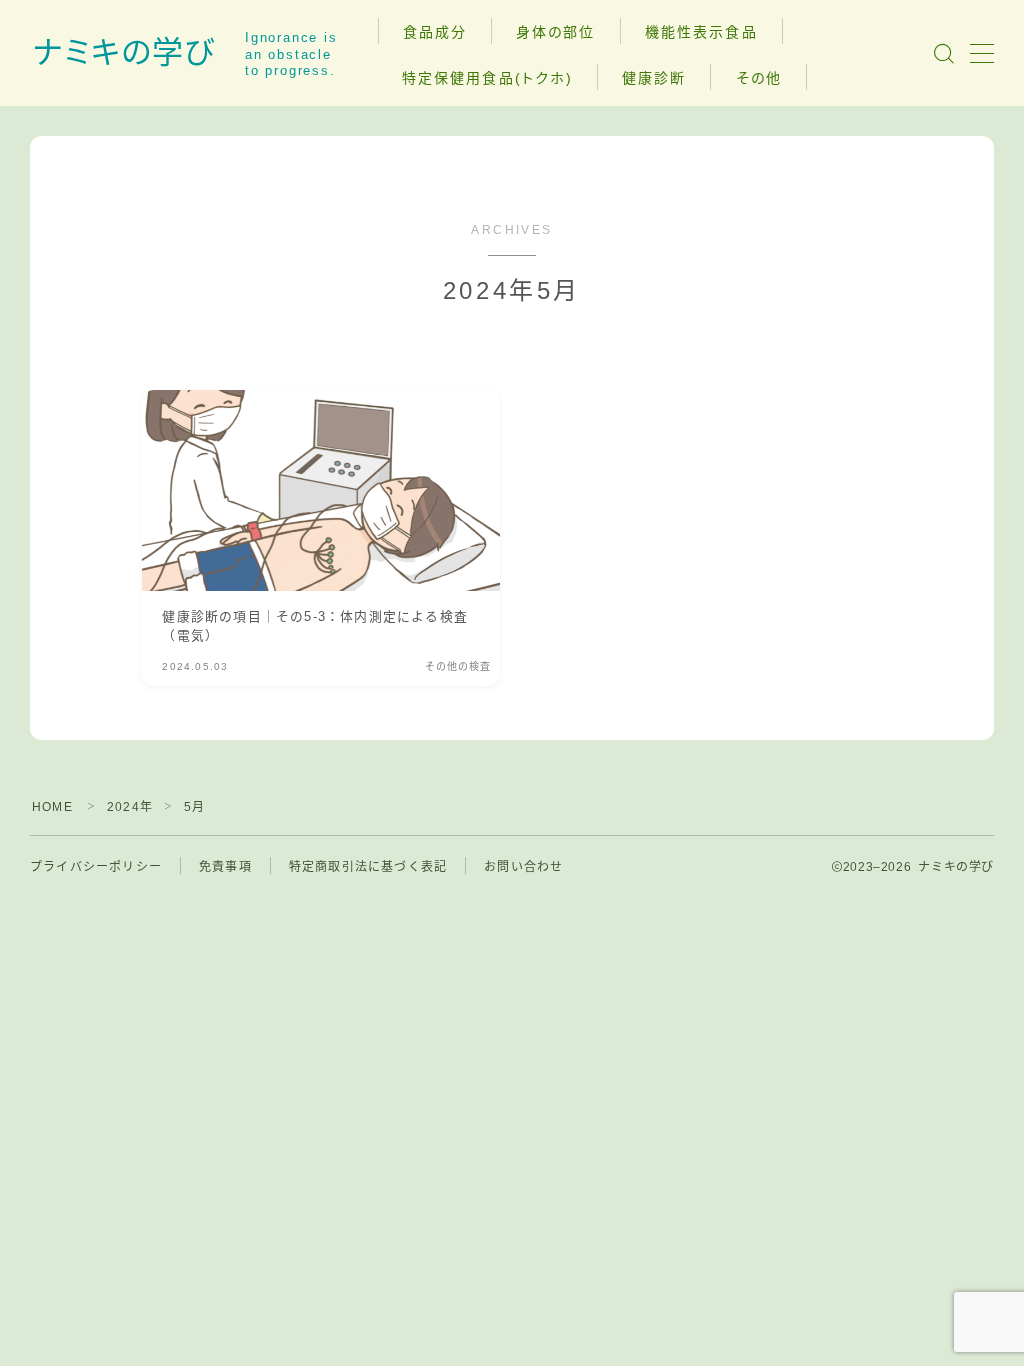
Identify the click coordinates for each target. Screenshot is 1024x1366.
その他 (759, 78)
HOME (52, 807)
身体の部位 (556, 32)
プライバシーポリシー (96, 867)
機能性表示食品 (701, 32)
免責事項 (225, 867)
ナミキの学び (124, 53)
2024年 (130, 807)
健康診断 (654, 78)
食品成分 (435, 32)
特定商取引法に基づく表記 (368, 867)
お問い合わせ (523, 867)
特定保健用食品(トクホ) (487, 78)
